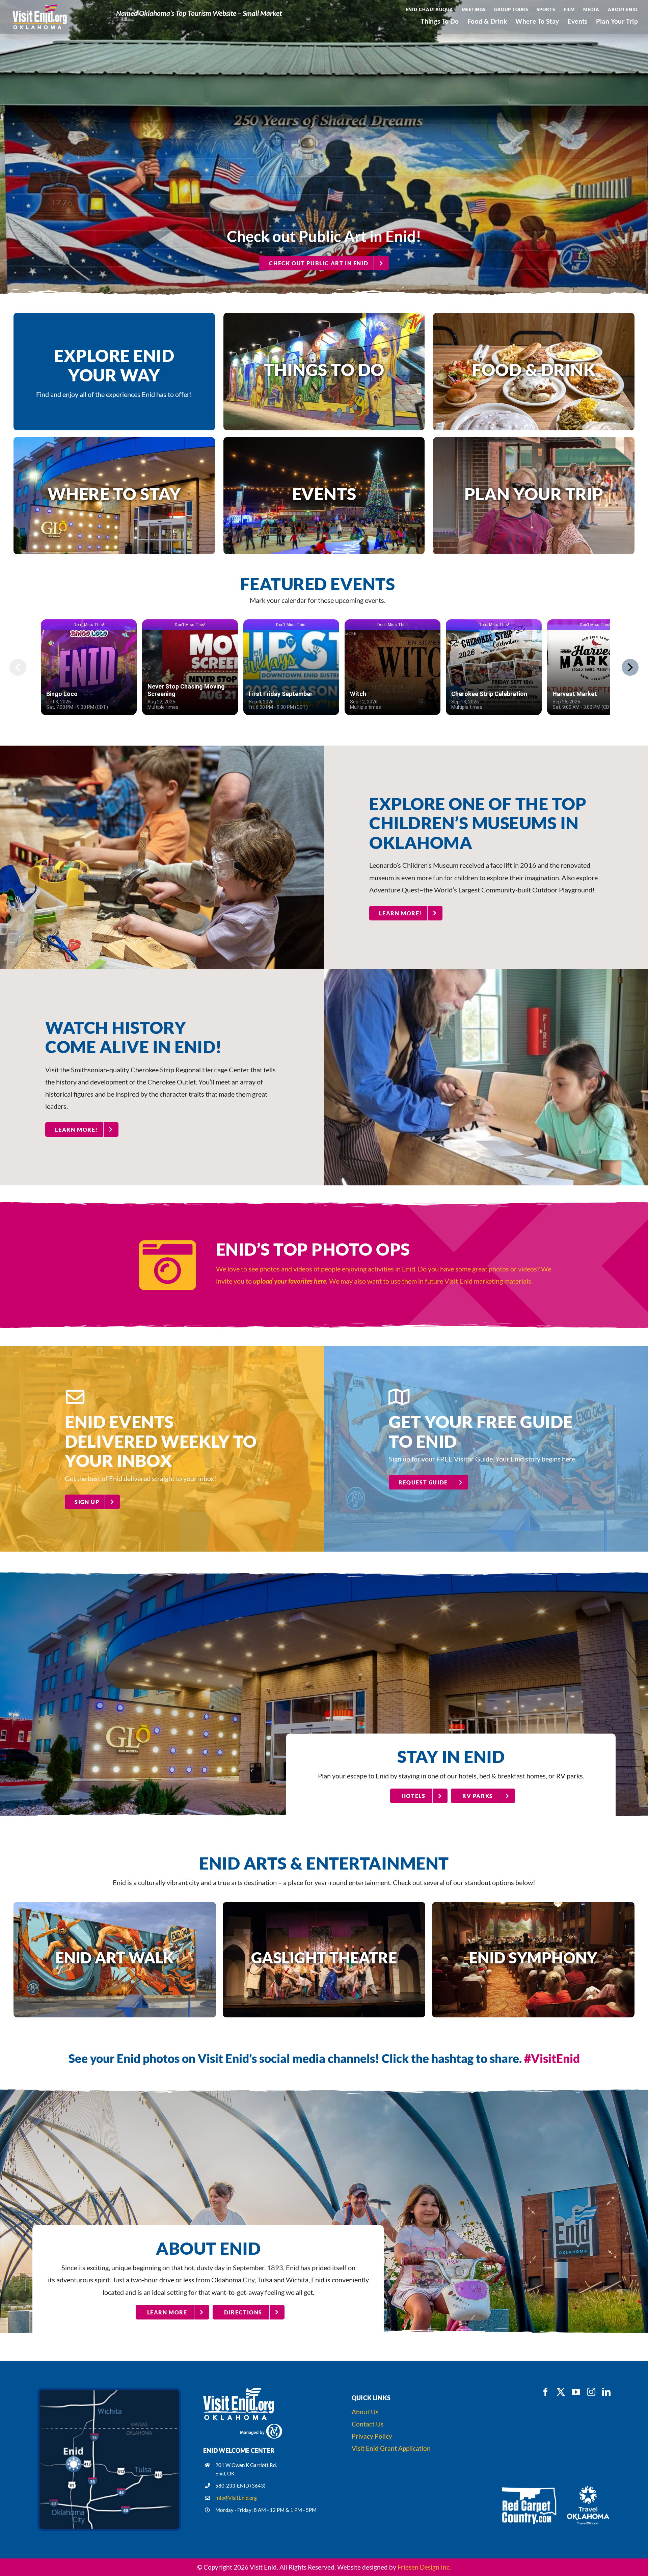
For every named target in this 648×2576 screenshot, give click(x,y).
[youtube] (576, 2392)
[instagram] (591, 2392)
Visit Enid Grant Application (392, 2448)
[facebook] (546, 2392)
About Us (365, 2412)
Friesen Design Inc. (424, 2567)
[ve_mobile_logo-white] (239, 2391)
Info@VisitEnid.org (236, 2498)
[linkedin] (606, 2392)
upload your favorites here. (291, 1281)
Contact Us (368, 2424)
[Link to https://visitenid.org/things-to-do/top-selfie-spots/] (168, 1265)
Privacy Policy (372, 2436)
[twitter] (561, 2392)
